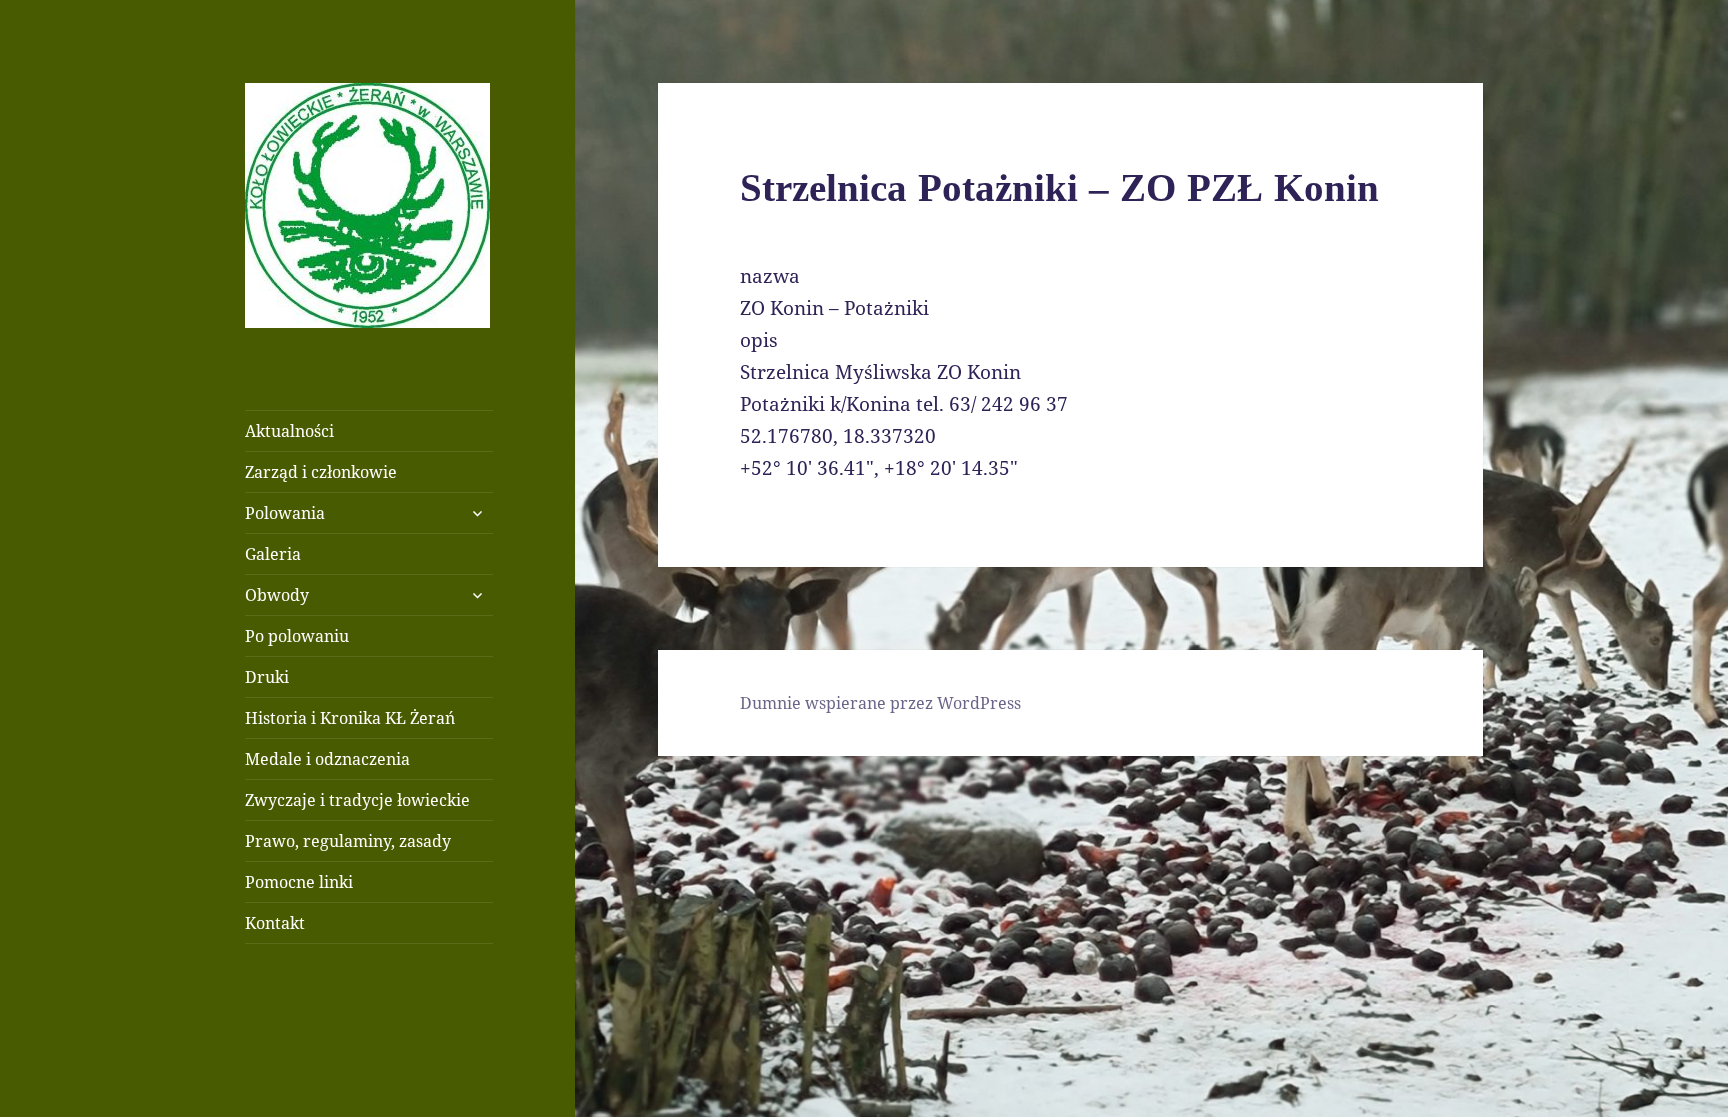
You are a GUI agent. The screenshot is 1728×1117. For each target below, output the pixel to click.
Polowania (285, 513)
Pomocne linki (299, 882)
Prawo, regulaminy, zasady (348, 841)
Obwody (277, 595)
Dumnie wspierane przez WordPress (880, 703)
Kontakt (275, 923)
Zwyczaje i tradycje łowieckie (357, 800)
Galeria (273, 554)
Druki (267, 677)
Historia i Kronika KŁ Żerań (350, 718)
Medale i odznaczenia (327, 759)
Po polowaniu (297, 636)
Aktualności (289, 431)
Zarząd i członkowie (321, 472)
